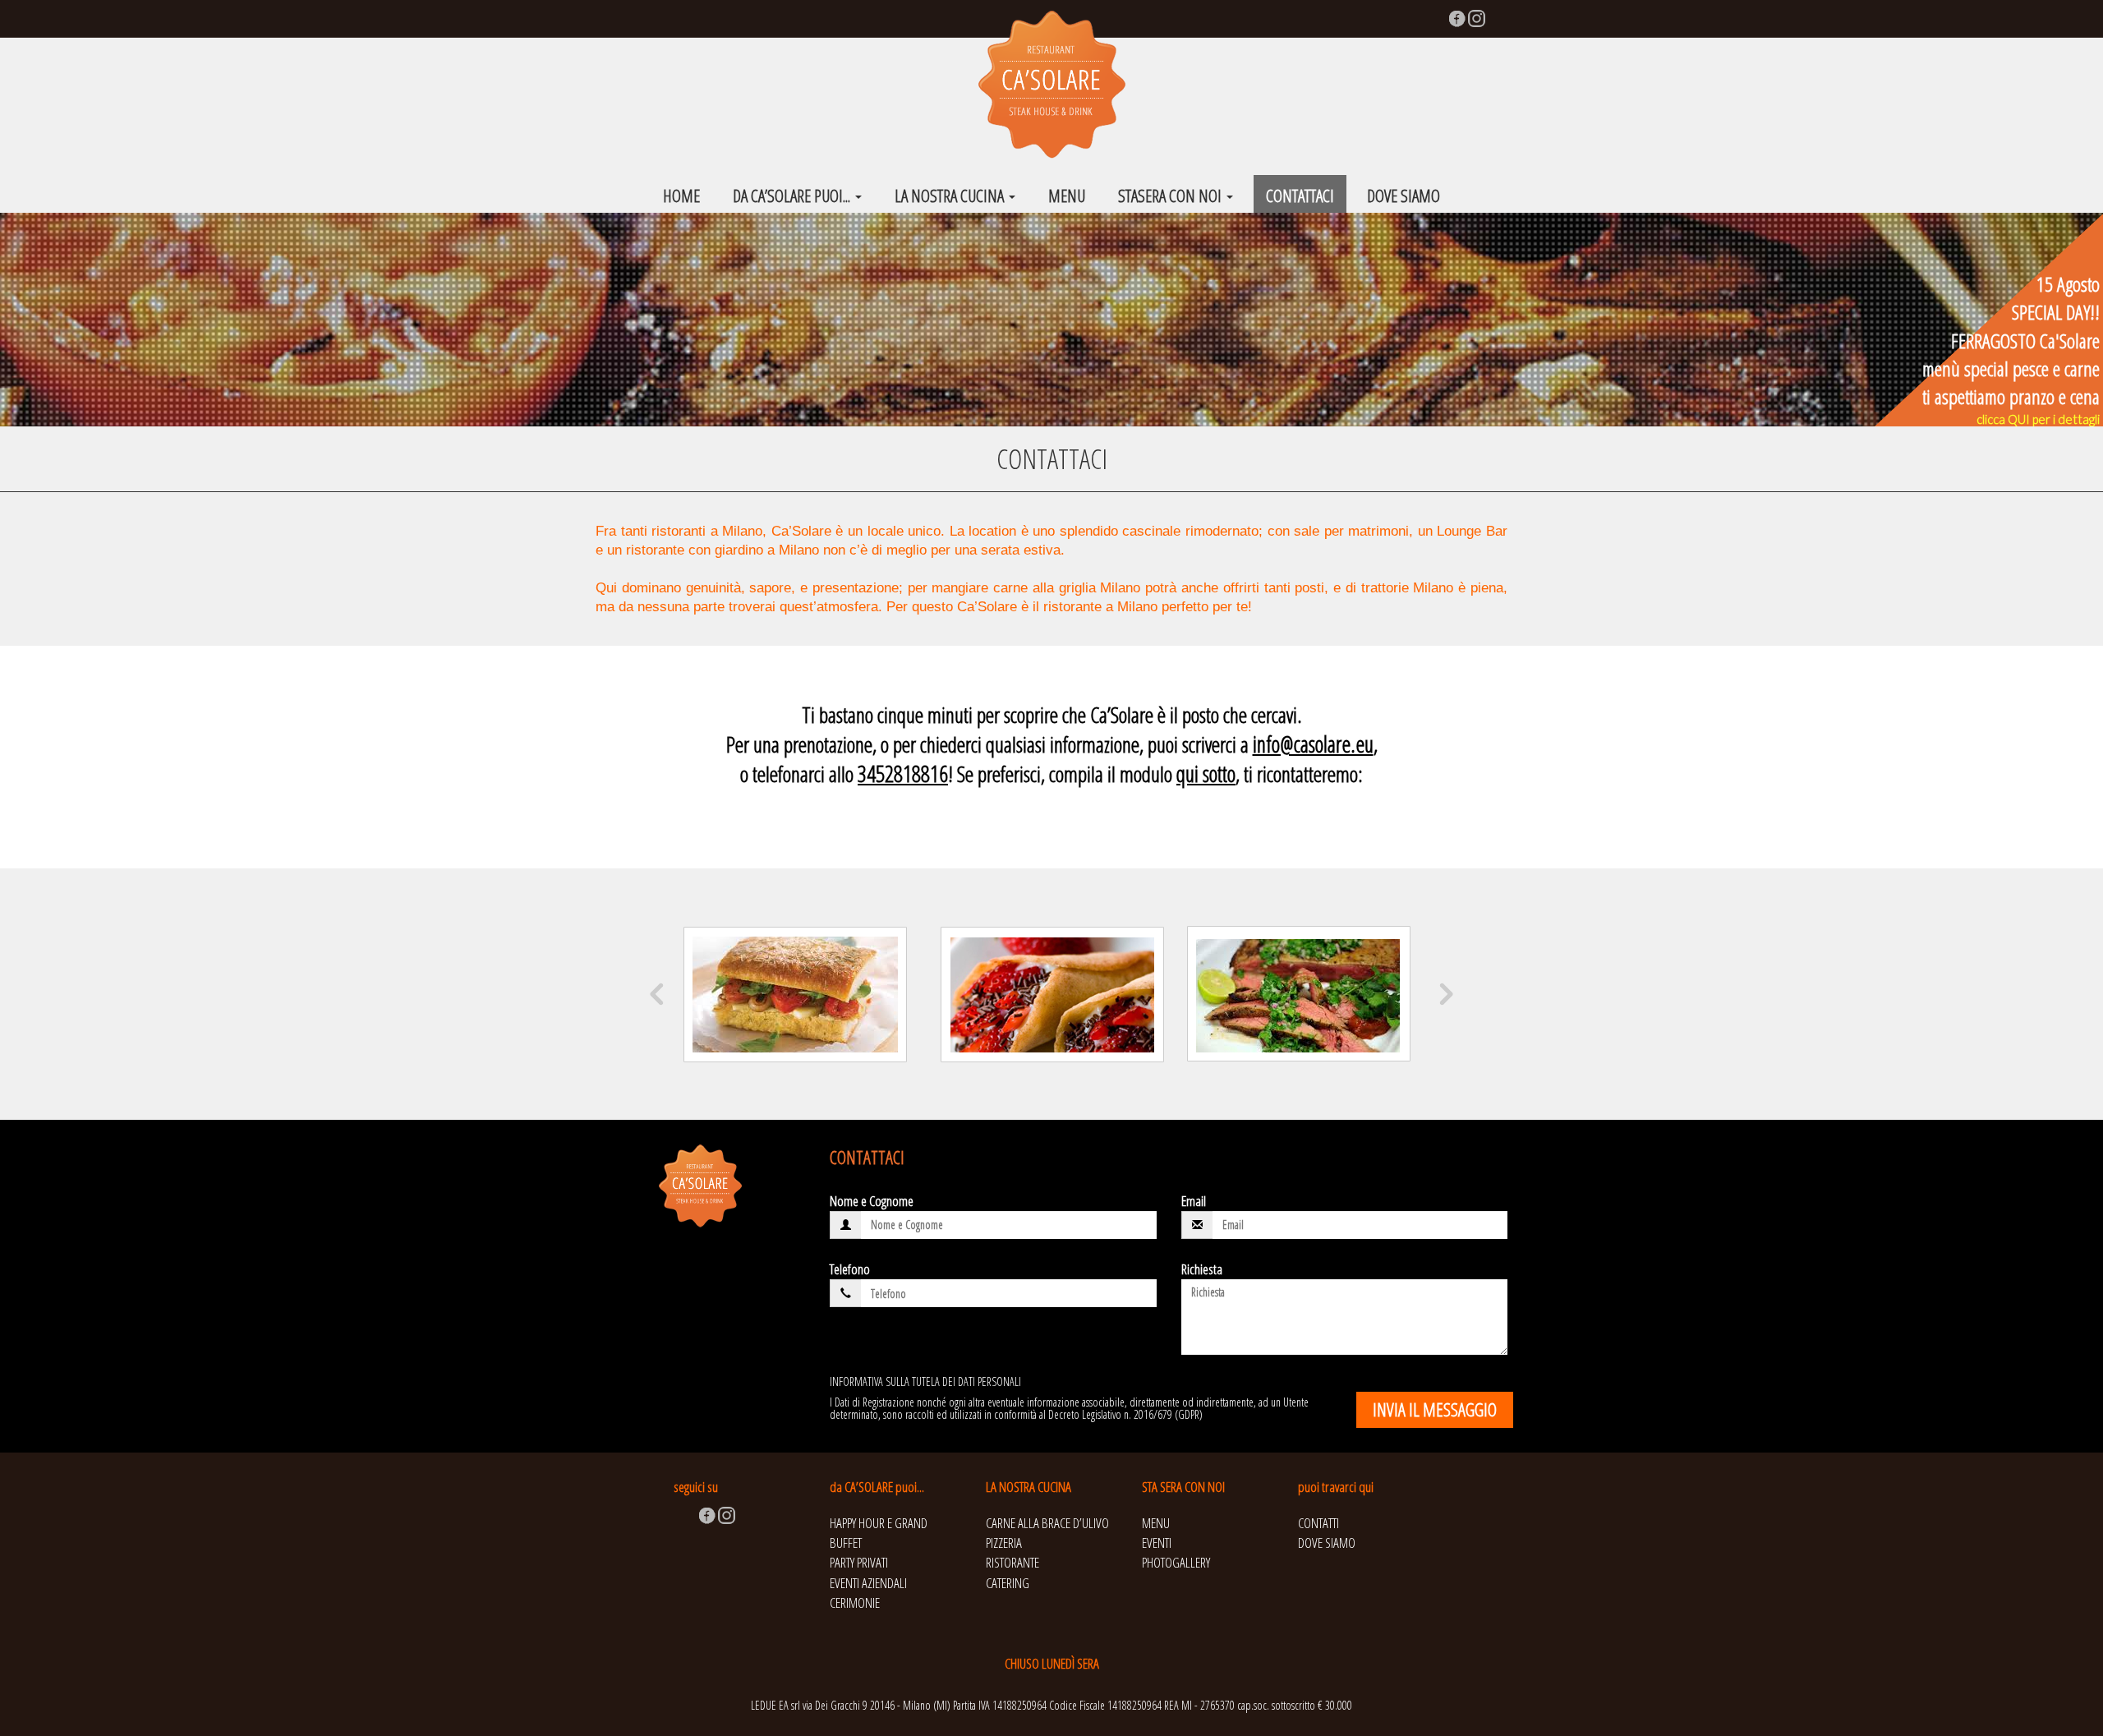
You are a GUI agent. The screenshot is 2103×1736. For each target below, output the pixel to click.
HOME (681, 196)
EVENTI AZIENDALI (868, 1583)
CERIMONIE (855, 1602)
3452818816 (903, 774)
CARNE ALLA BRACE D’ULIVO (1047, 1523)
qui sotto (1206, 774)
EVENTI (1157, 1543)
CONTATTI (1318, 1523)
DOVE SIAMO (1404, 196)
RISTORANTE (1012, 1562)
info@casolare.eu (1313, 744)
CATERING (1008, 1583)
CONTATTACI (1300, 196)
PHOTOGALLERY (1176, 1562)
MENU (1067, 196)
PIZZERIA (1004, 1543)
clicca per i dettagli (2038, 419)
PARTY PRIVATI (859, 1562)
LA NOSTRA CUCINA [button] (951, 196)
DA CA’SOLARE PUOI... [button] (793, 196)
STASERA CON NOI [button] (1171, 196)
